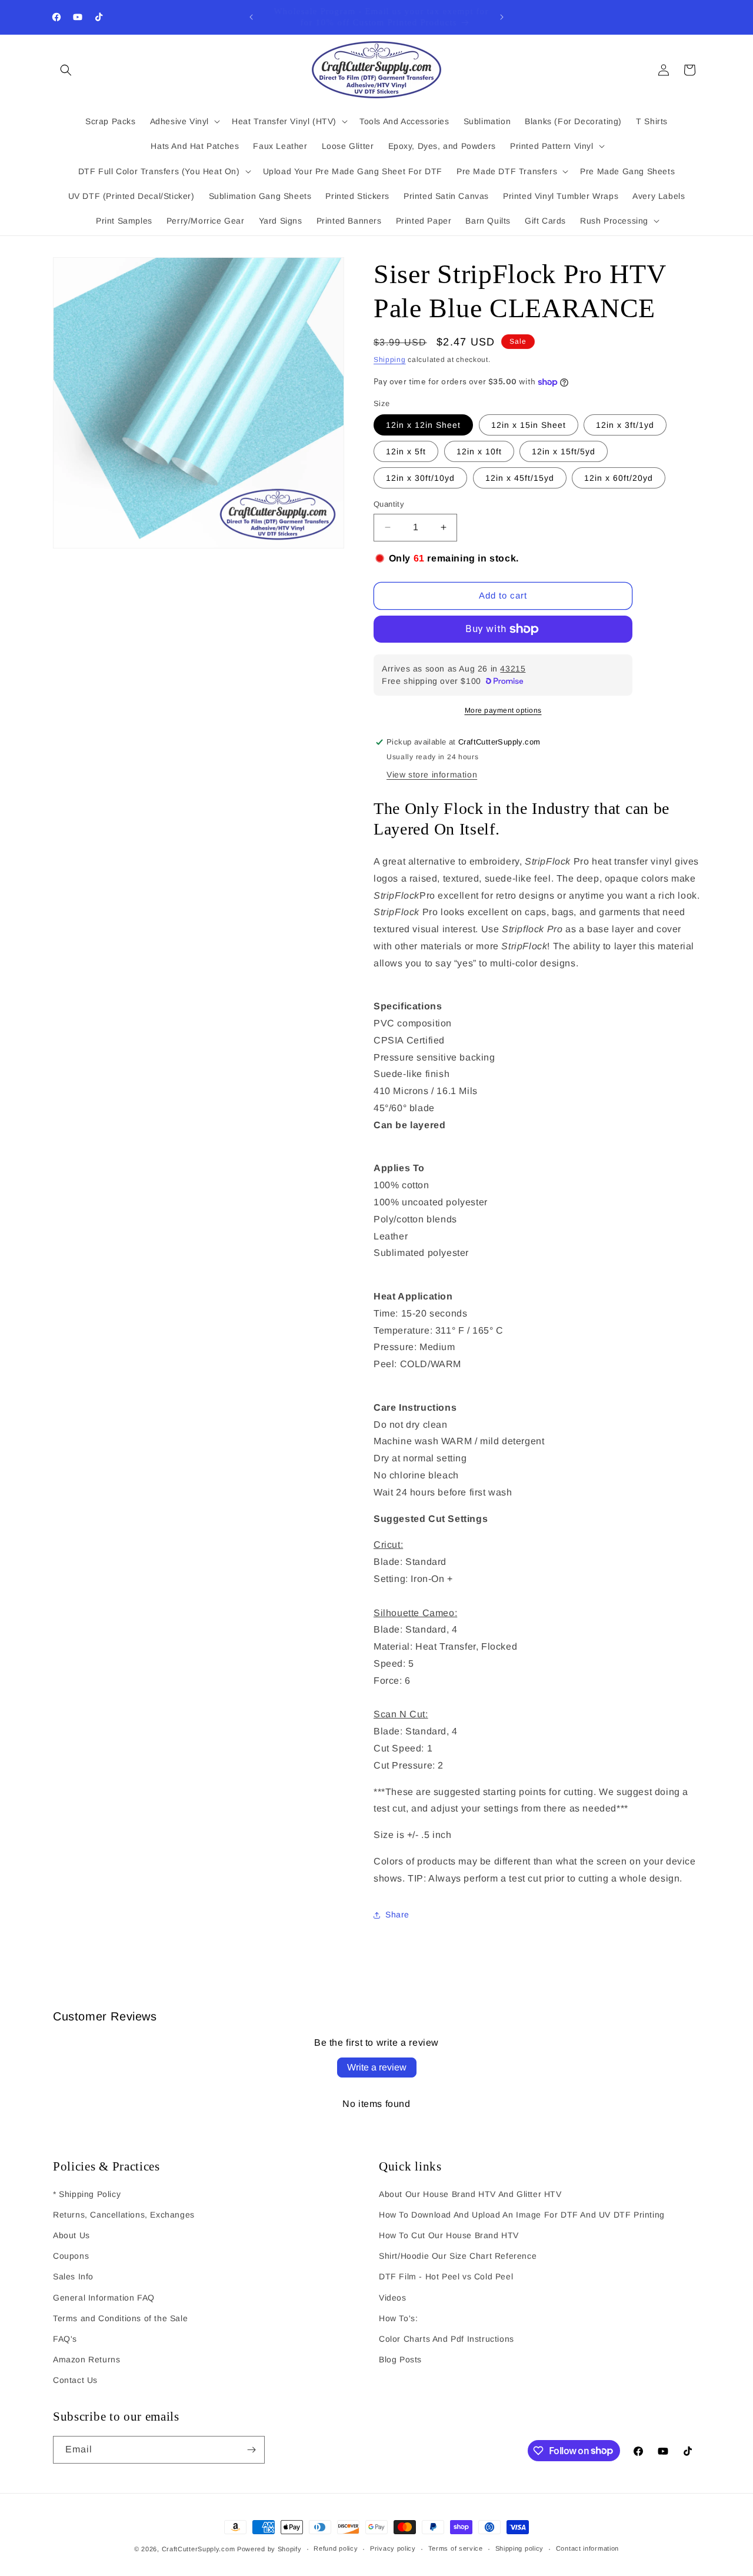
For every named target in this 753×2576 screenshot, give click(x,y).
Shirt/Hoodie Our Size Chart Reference (458, 2256)
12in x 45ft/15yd (520, 478)
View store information (432, 775)
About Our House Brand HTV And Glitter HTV (470, 2194)
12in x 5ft (406, 451)
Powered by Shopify (269, 2549)
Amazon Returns (86, 2359)
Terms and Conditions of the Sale (120, 2318)
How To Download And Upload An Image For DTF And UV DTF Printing (522, 2215)
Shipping (390, 360)
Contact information (587, 2548)
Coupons (71, 2256)
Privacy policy (393, 2548)
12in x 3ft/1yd (625, 425)
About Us (71, 2235)
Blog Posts (400, 2359)
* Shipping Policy (87, 2194)
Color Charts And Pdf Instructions (447, 2339)
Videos (393, 2298)
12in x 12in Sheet (423, 425)
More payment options (503, 710)
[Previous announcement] (251, 17)
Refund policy (336, 2548)
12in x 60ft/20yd (619, 478)
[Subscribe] (251, 2450)
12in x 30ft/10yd (420, 478)
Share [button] (397, 1914)
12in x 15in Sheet (529, 425)
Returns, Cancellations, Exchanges (124, 2215)
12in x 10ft (479, 451)
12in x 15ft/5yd (564, 451)
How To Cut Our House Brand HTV (449, 2235)
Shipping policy (520, 2548)
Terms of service (456, 2548)
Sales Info (73, 2276)
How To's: (398, 2318)
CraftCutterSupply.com (199, 2549)
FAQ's (65, 2339)
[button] (66, 70)
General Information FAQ (104, 2298)
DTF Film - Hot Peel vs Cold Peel (446, 2276)
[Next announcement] (502, 17)
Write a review (377, 2067)
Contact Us (75, 2380)
